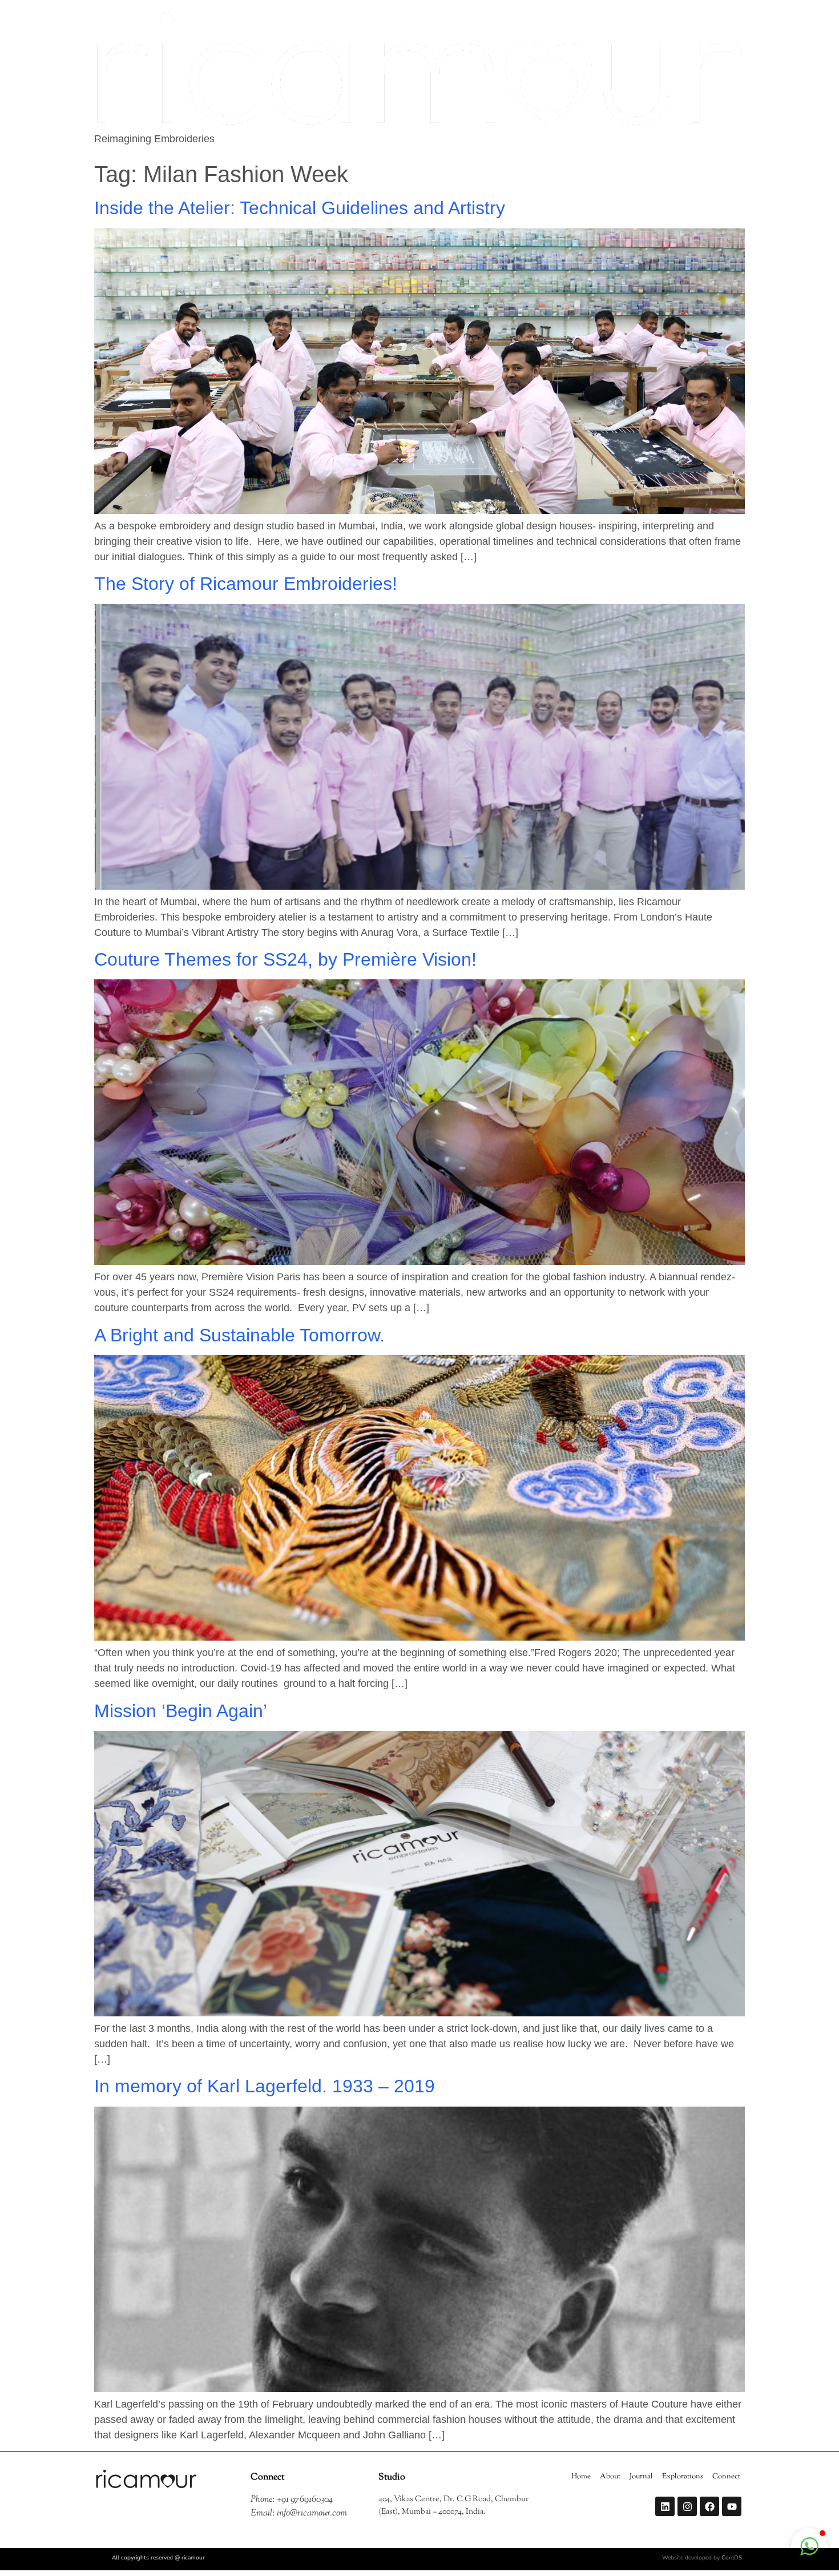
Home (581, 2477)
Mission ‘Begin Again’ (181, 1711)
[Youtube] (732, 2506)
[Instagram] (687, 2506)
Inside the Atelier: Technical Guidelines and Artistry (315, 208)
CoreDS (732, 2558)
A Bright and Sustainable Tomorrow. (239, 1335)
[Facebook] (709, 2506)
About (610, 2477)
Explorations (683, 2477)
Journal (641, 2477)
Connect (726, 2477)
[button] (809, 2546)
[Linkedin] (665, 2506)
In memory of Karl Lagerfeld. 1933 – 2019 (265, 2086)
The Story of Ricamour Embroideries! (246, 584)
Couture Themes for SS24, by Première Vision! (285, 959)
